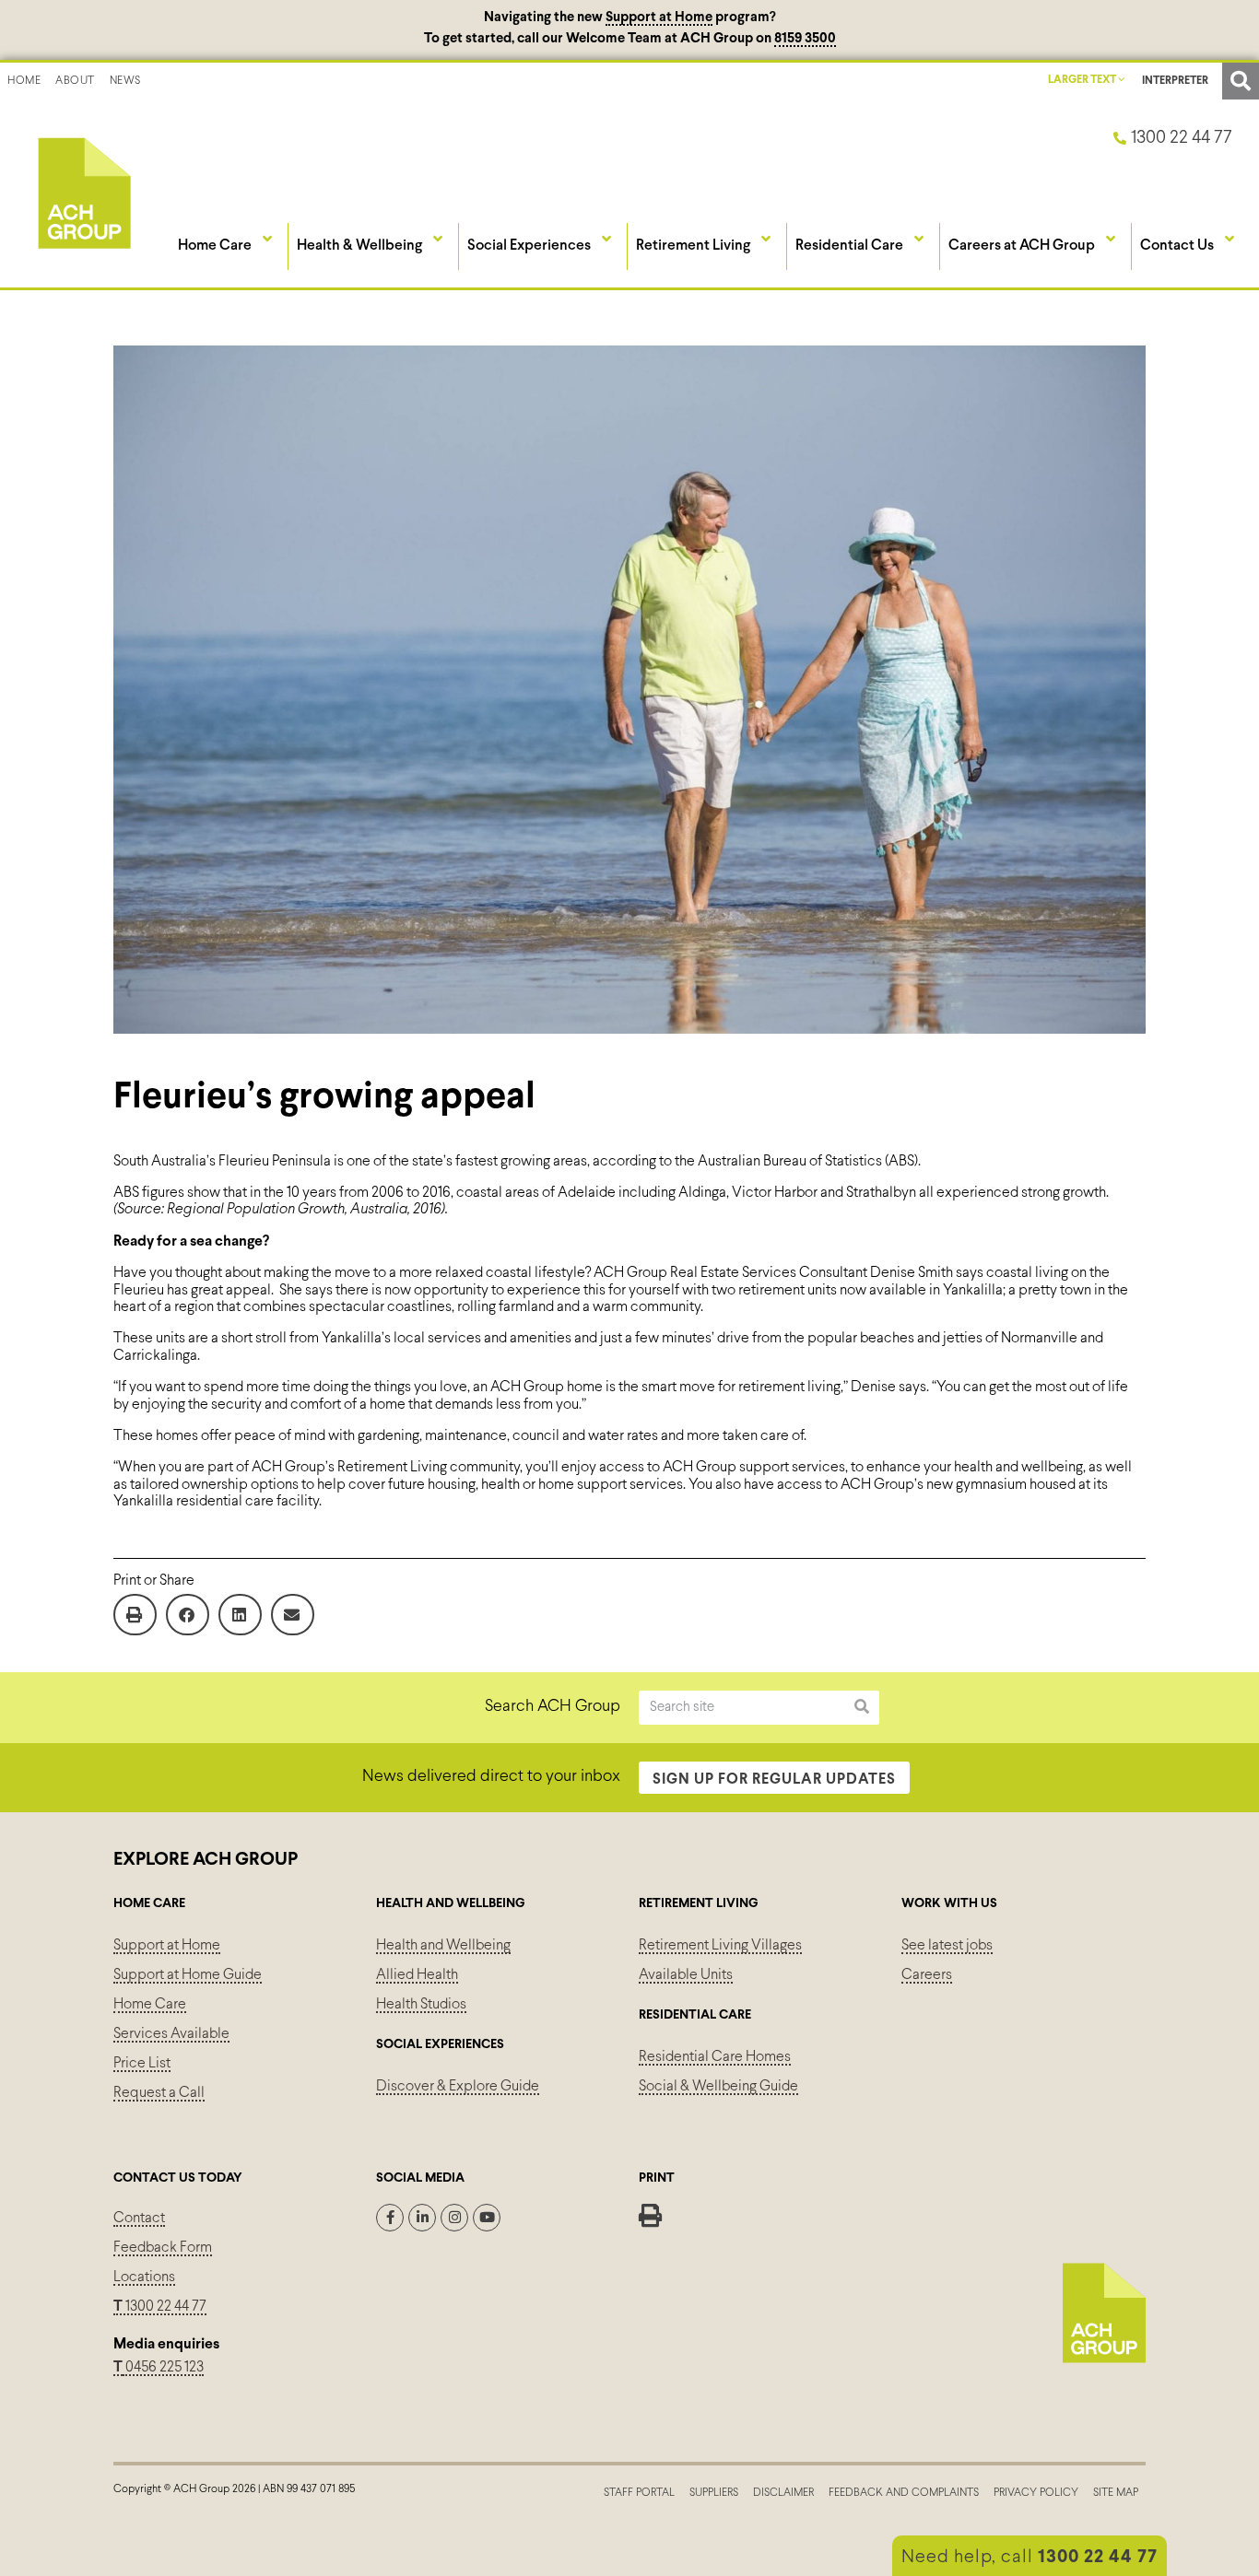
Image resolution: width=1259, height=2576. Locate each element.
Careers (927, 1975)
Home (24, 81)
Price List (142, 2063)
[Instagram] (454, 2218)
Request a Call (159, 2093)
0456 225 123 (163, 2367)
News (125, 81)
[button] (1241, 81)
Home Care (150, 2004)
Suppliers (714, 2493)
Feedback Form (163, 2248)
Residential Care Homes (715, 2057)
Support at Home (659, 18)
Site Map (1116, 2493)
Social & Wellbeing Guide (718, 2086)
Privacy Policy (1036, 2493)
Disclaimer (783, 2493)
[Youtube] (487, 2218)
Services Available (171, 2034)
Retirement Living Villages (720, 1945)
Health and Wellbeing (443, 1945)
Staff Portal (639, 2493)
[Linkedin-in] (422, 2218)
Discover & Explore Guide (458, 2086)
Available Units (686, 1975)
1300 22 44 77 (160, 2307)
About (75, 81)
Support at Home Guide (188, 1975)
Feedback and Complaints (904, 2493)
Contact (139, 2218)
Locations (144, 2277)
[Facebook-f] (390, 2218)
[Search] (862, 1708)
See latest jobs (947, 1945)
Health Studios (421, 2004)
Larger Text (1083, 80)
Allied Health (417, 1975)
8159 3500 (805, 39)
